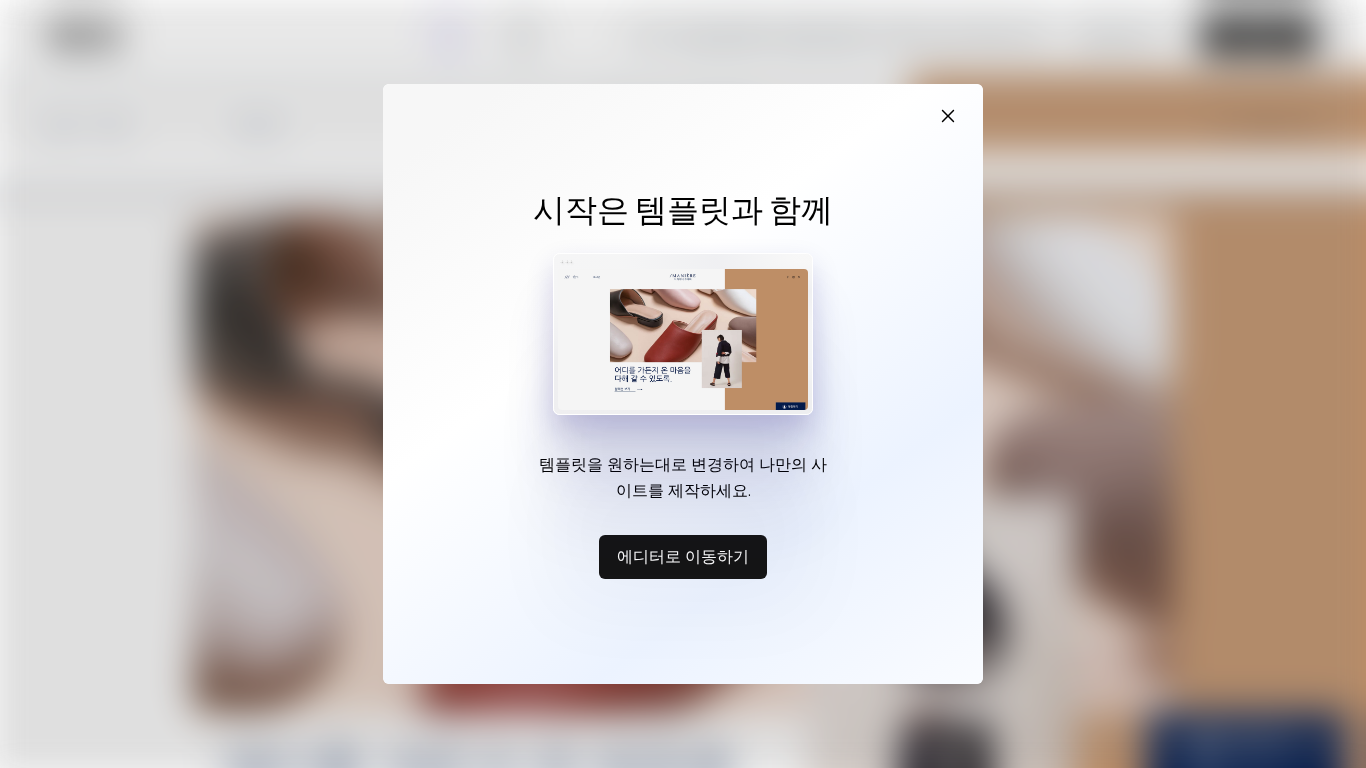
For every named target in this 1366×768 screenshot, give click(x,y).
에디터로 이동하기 (683, 556)
